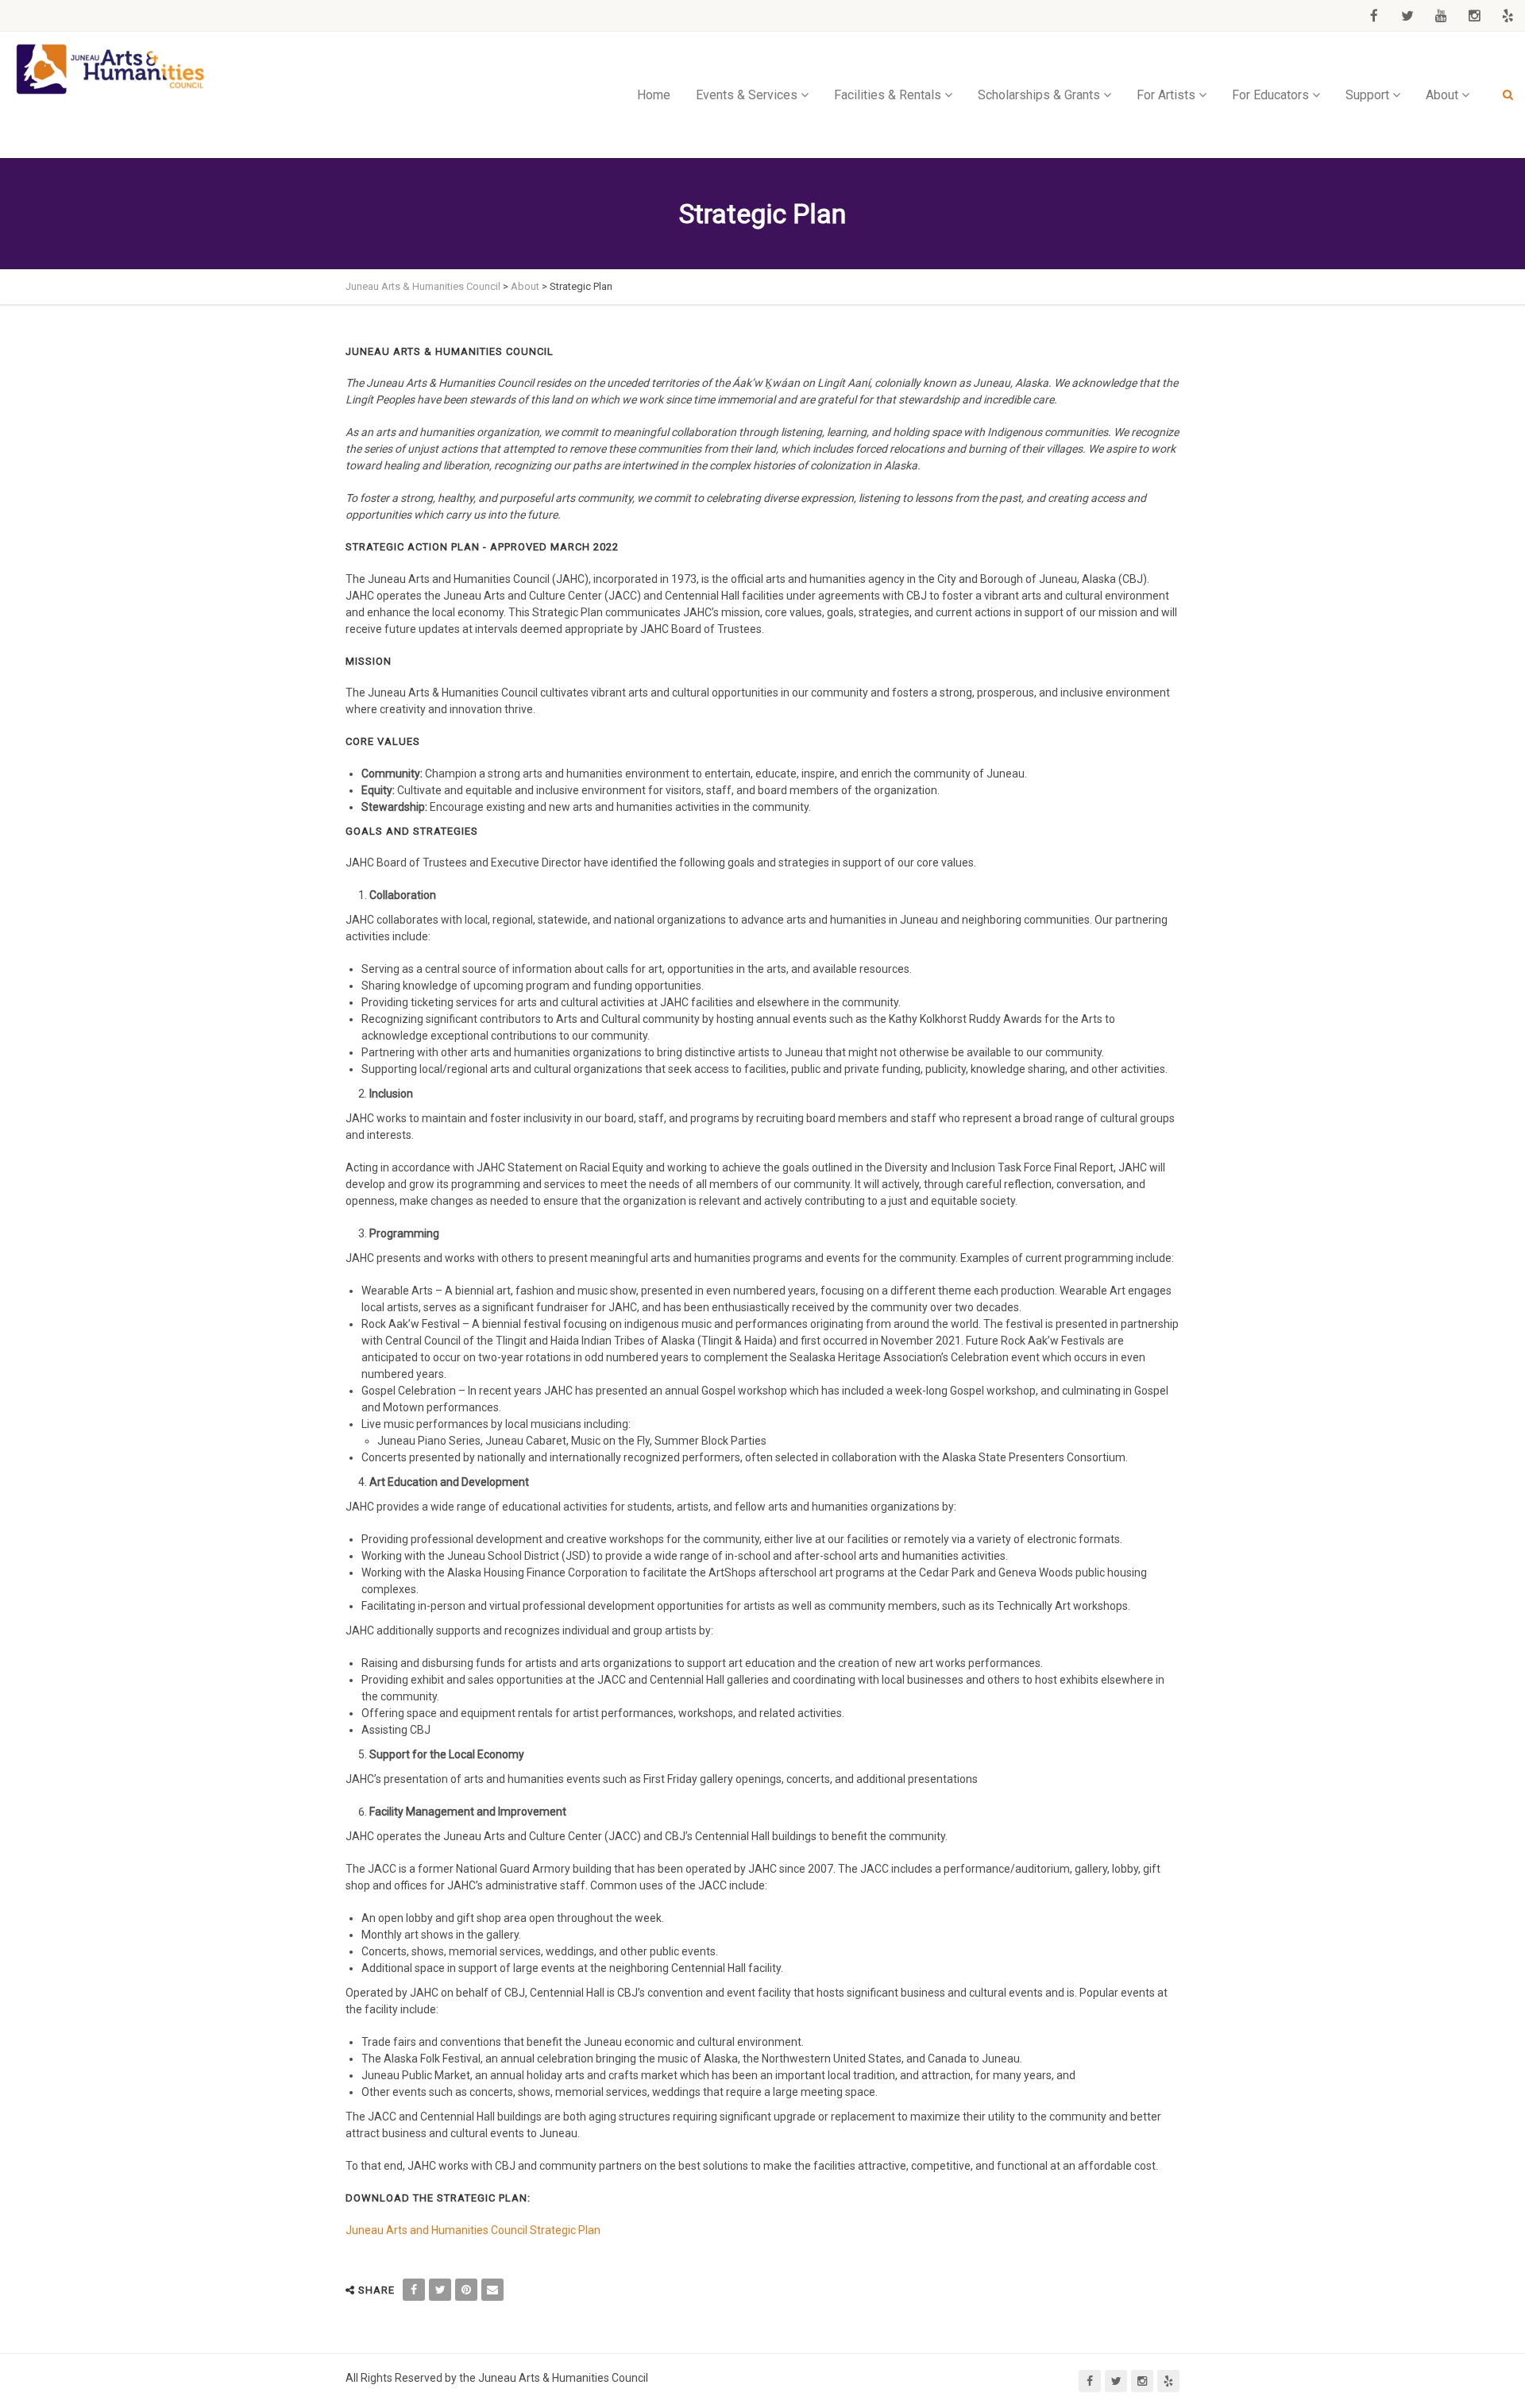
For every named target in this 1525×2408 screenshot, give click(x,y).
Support (1367, 95)
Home (654, 95)
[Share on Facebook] (414, 2290)
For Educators (1270, 95)
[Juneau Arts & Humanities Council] (111, 69)
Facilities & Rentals (888, 95)
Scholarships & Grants (1039, 95)
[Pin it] (466, 2290)
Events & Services (747, 95)
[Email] (492, 2290)
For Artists (1166, 95)
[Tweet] (440, 2290)
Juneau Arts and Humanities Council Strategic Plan (473, 2230)
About (1442, 95)
